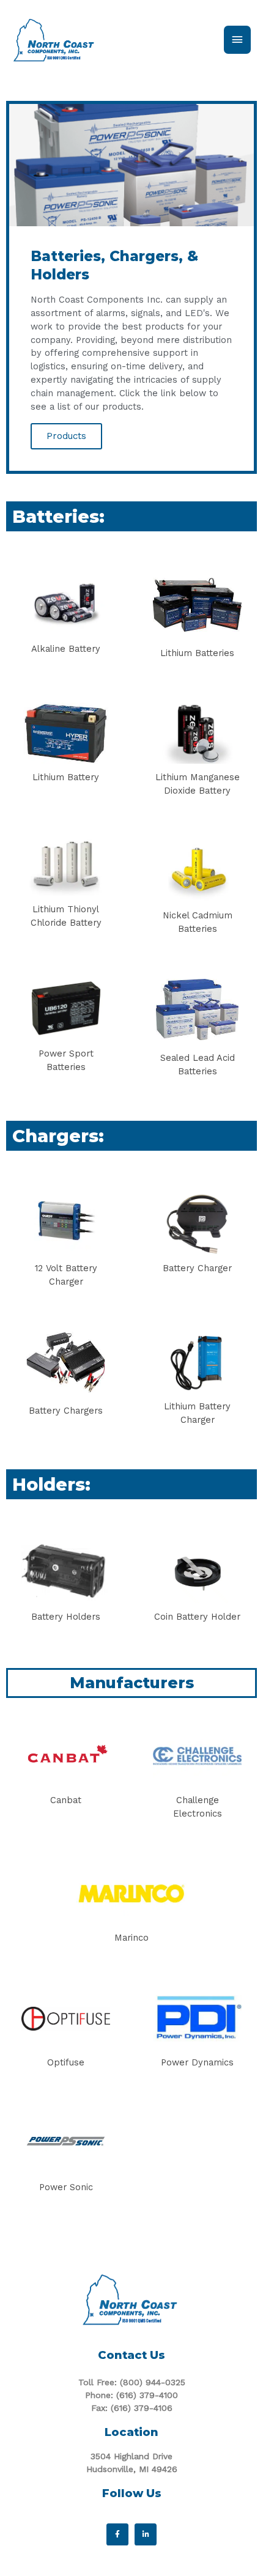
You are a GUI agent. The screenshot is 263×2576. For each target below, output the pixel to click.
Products (66, 436)
